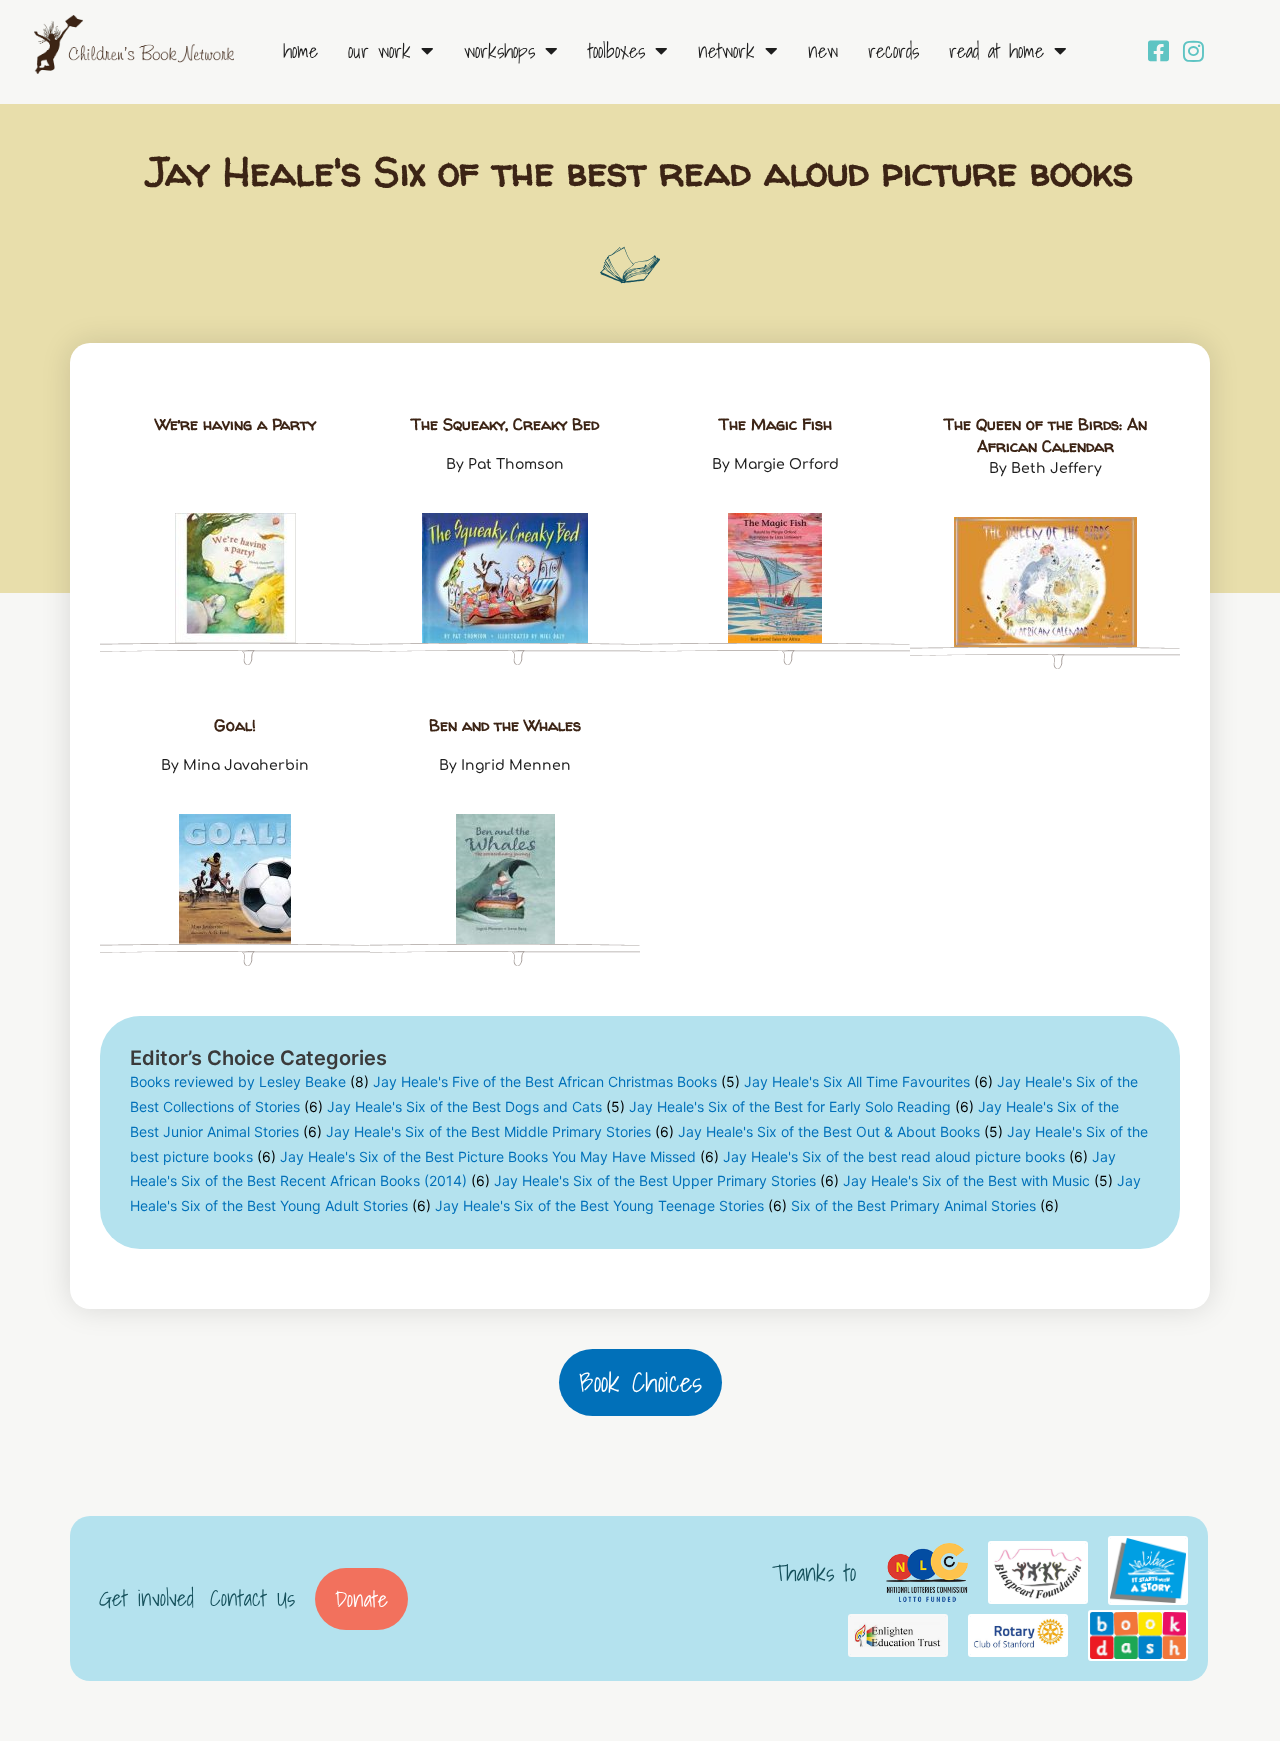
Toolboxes (616, 51)
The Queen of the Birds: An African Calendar (1045, 435)
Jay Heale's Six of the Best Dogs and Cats (476, 1106)
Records (893, 51)
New (823, 51)
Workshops (499, 51)
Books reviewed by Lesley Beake (249, 1081)
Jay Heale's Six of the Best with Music (978, 1180)
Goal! (235, 725)
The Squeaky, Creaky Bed (505, 424)
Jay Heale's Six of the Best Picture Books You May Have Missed (499, 1156)
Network (726, 51)
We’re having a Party (235, 424)
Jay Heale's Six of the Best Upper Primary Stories (666, 1180)
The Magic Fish (775, 424)
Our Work (379, 51)
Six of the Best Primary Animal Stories (925, 1205)
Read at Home (996, 51)
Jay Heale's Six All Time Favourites (868, 1081)
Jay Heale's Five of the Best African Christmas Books (556, 1081)
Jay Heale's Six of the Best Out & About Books (840, 1131)
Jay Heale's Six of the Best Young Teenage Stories (611, 1205)
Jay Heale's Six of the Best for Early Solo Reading (801, 1106)
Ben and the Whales (505, 725)
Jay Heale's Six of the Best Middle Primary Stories (500, 1131)
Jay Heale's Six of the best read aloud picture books (905, 1156)
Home (300, 51)
